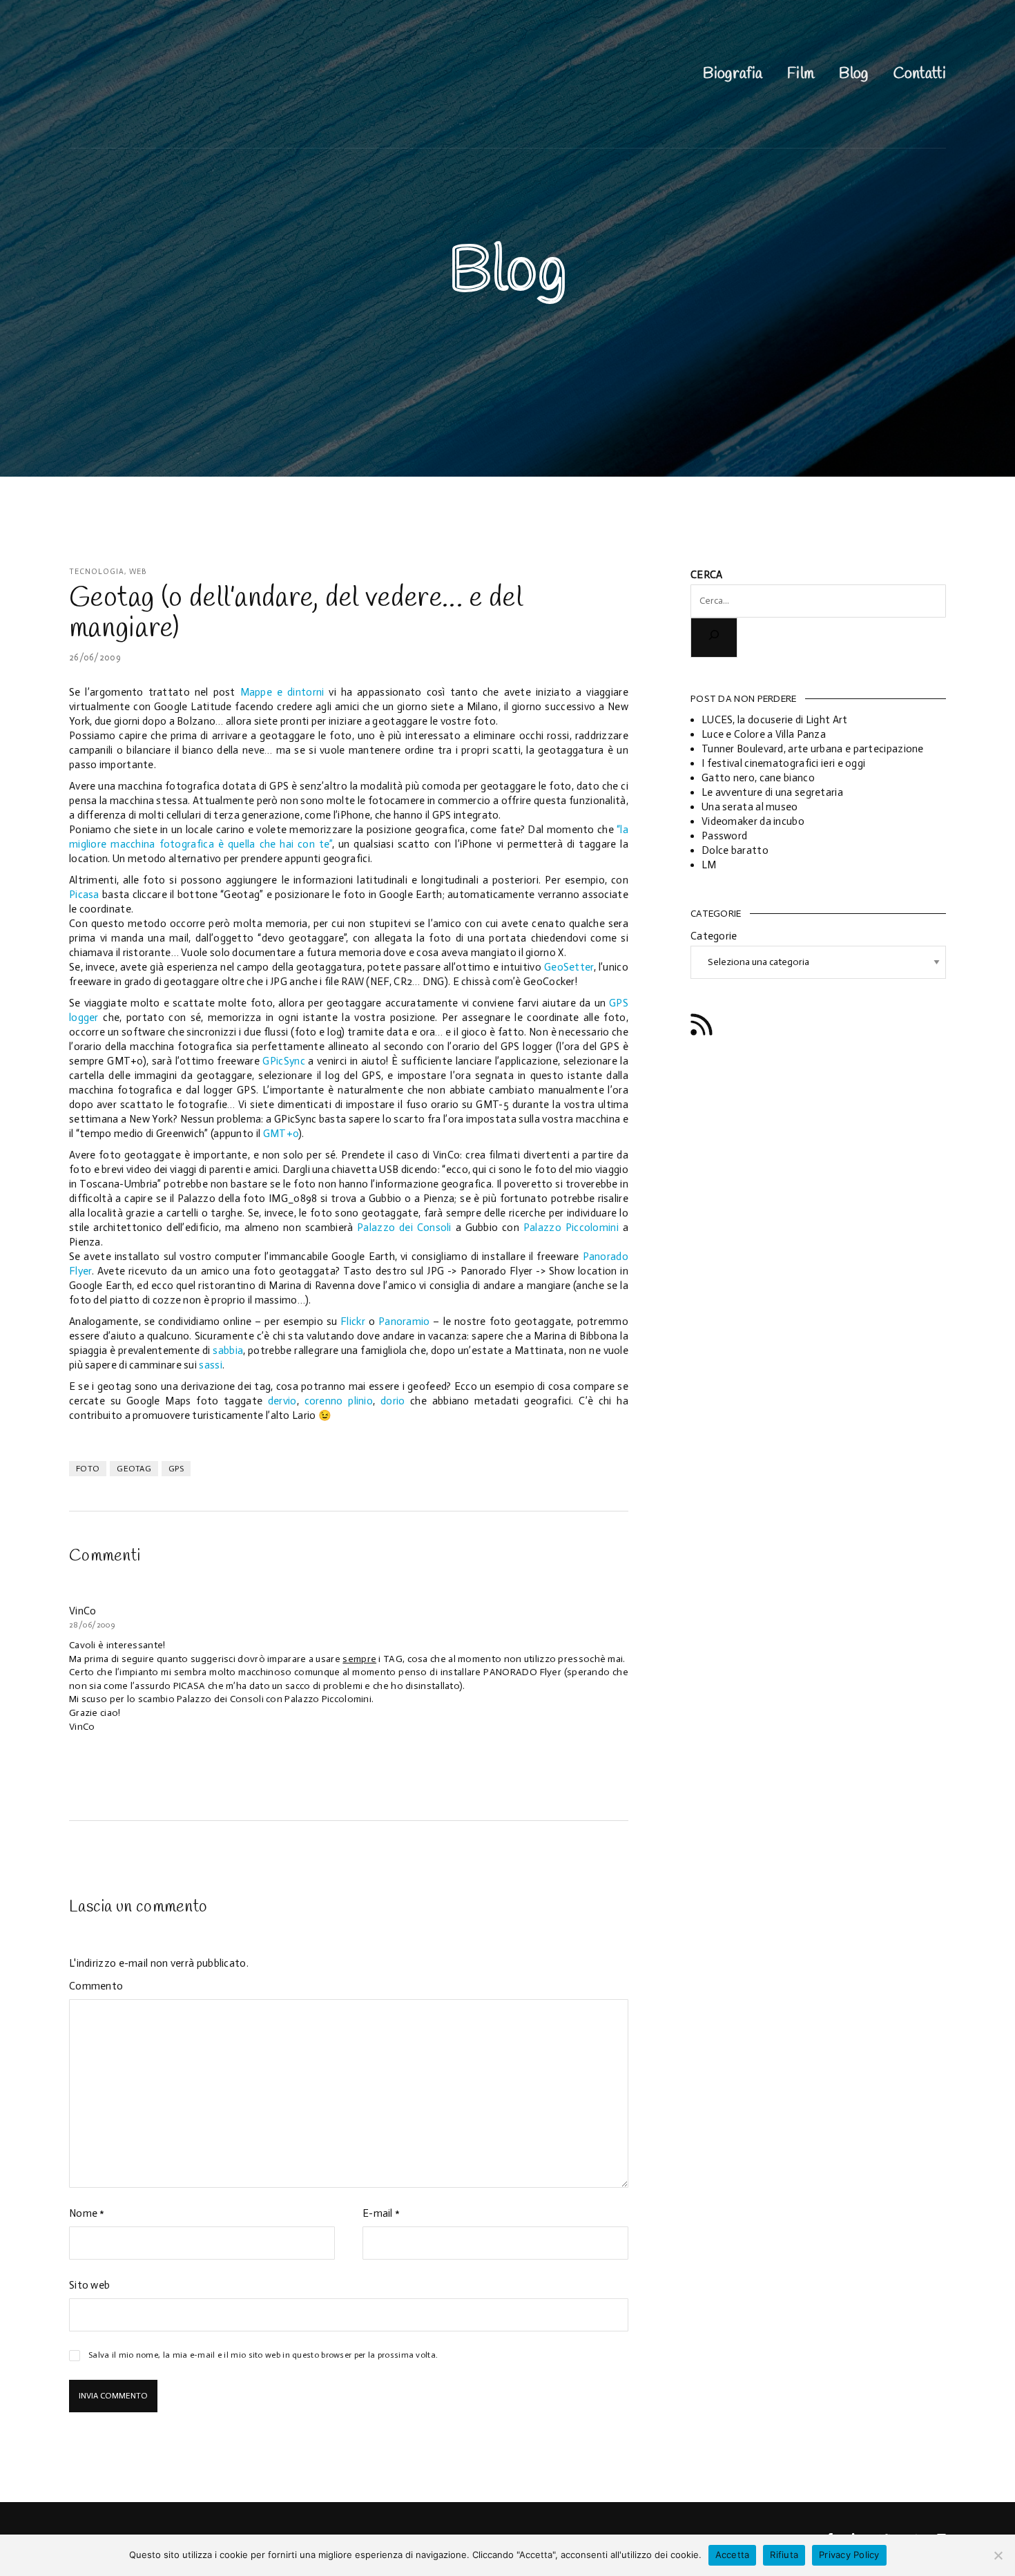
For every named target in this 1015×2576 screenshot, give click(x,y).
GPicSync (283, 1061)
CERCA (707, 575)
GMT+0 (281, 1134)
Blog (853, 74)
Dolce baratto (735, 850)
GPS (176, 1469)
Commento (96, 1986)
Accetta (733, 2555)
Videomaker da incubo (753, 821)
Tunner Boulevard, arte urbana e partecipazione (813, 749)
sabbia (228, 1351)
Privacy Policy (849, 2555)
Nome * (87, 2213)
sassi (211, 1365)
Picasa (84, 895)
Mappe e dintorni (282, 692)
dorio (393, 1401)
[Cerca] (714, 637)
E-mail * (381, 2213)
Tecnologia (97, 572)
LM (709, 865)
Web (138, 572)
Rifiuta (784, 2555)
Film (801, 74)
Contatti (920, 74)
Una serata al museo (750, 807)
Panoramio (404, 1322)
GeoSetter (569, 967)
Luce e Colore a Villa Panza (764, 734)
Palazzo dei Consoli (404, 1228)
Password (724, 836)
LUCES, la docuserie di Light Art (775, 720)
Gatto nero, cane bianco (758, 778)
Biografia (733, 74)
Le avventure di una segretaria (772, 792)
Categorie (714, 936)
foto (88, 1469)
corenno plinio (339, 1401)
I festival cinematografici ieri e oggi (783, 763)
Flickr (353, 1322)
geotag (134, 1469)
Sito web (89, 2285)
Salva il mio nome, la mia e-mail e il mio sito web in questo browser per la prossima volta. (263, 2355)
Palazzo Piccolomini (571, 1228)
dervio (282, 1401)
